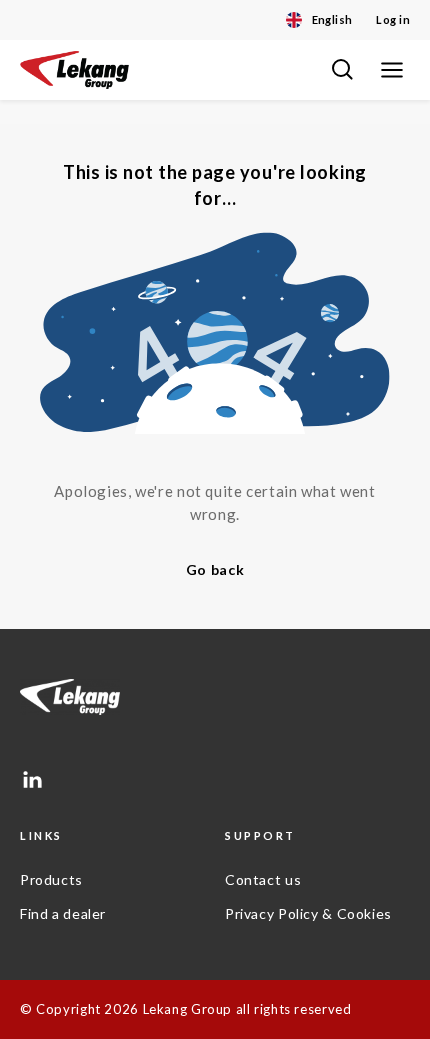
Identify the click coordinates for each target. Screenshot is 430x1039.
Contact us (263, 879)
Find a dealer (63, 913)
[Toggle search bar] (342, 70)
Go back (215, 569)
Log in (393, 19)
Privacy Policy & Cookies (308, 913)
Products (51, 879)
